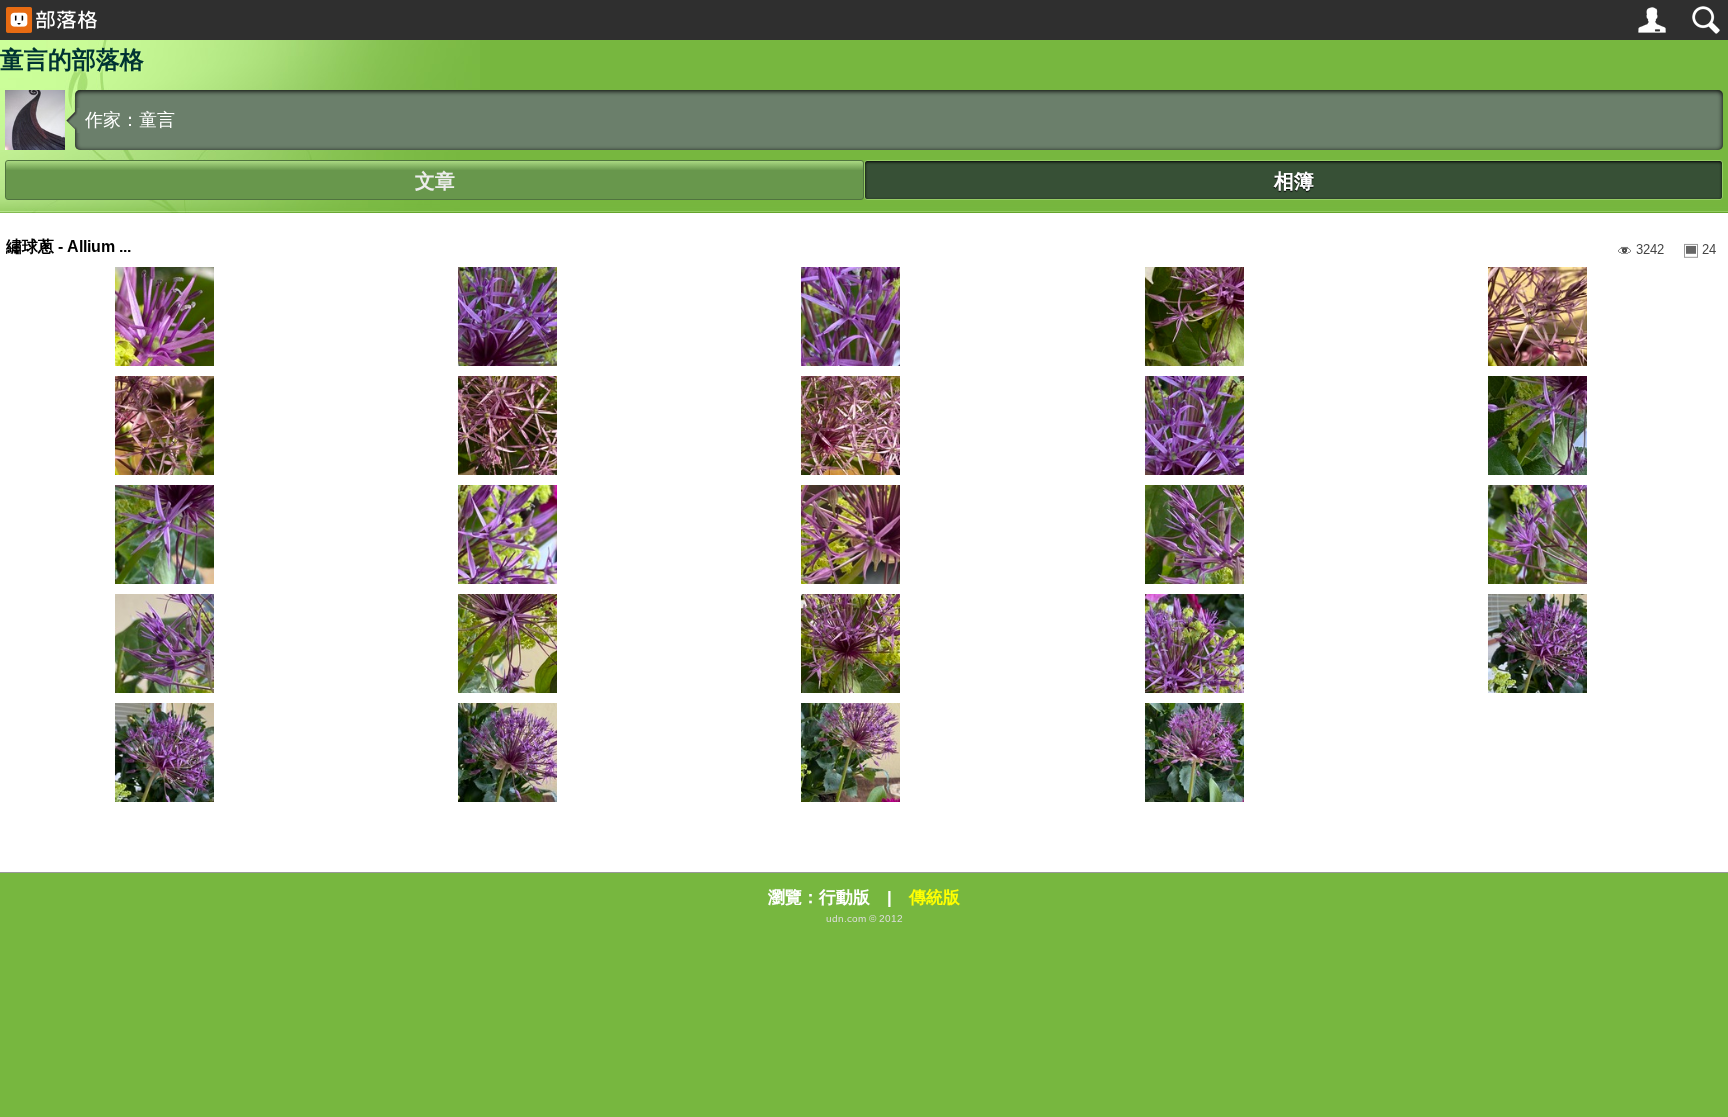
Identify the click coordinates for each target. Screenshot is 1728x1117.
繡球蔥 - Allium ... (68, 246)
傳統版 (934, 897)
